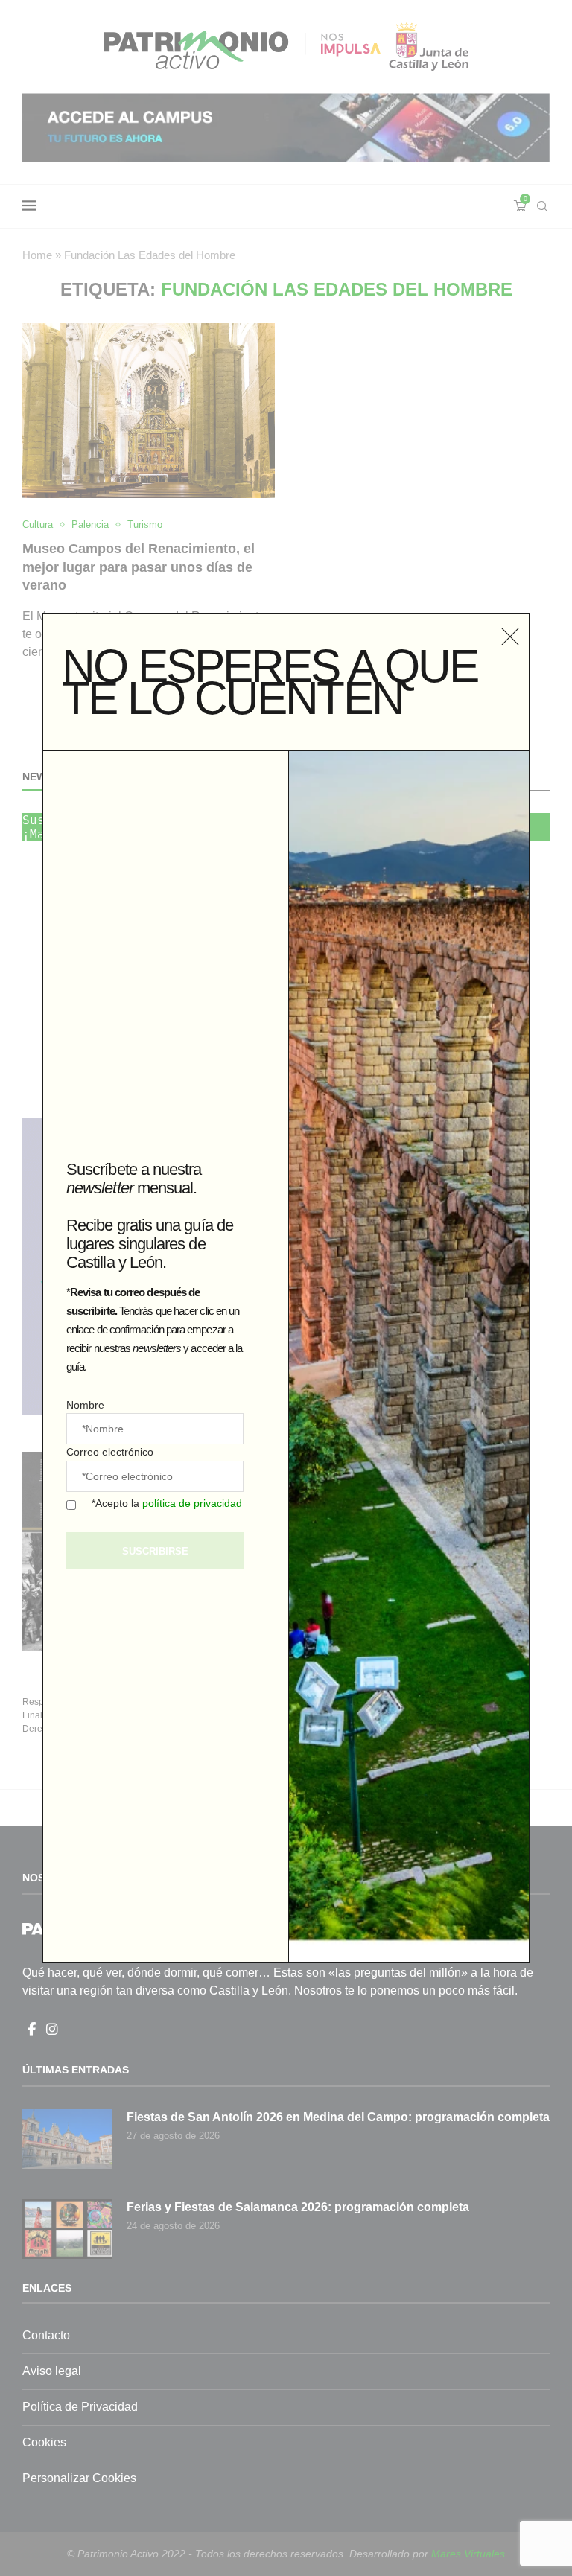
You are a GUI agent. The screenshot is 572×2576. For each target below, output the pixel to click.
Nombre (85, 1405)
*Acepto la (167, 1503)
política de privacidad (192, 1503)
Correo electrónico (110, 1452)
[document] (286, 1288)
